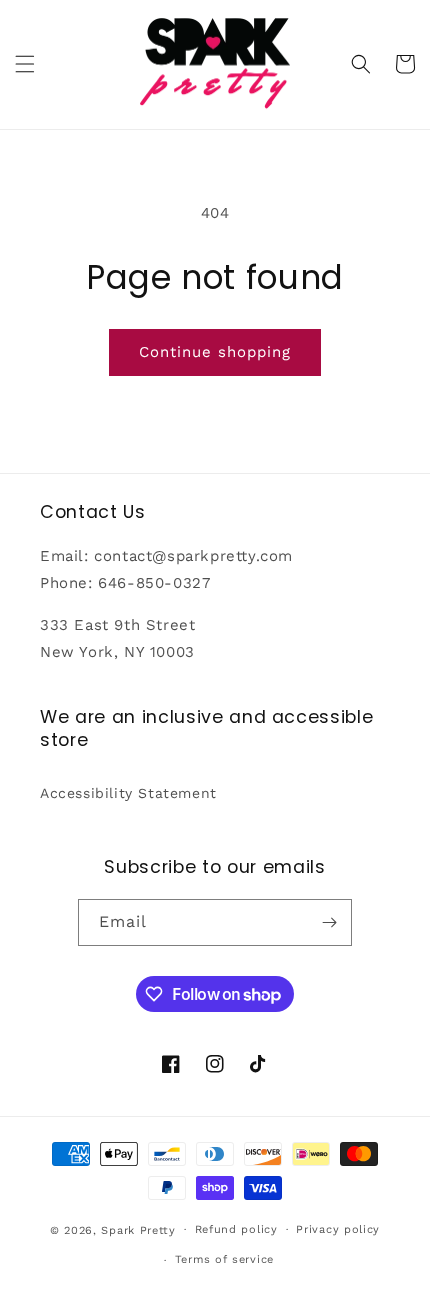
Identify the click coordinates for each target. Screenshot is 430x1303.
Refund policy (236, 1229)
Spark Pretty (138, 1229)
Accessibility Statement (128, 793)
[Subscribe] (329, 922)
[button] (25, 64)
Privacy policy (338, 1229)
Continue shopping (215, 352)
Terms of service (224, 1259)
